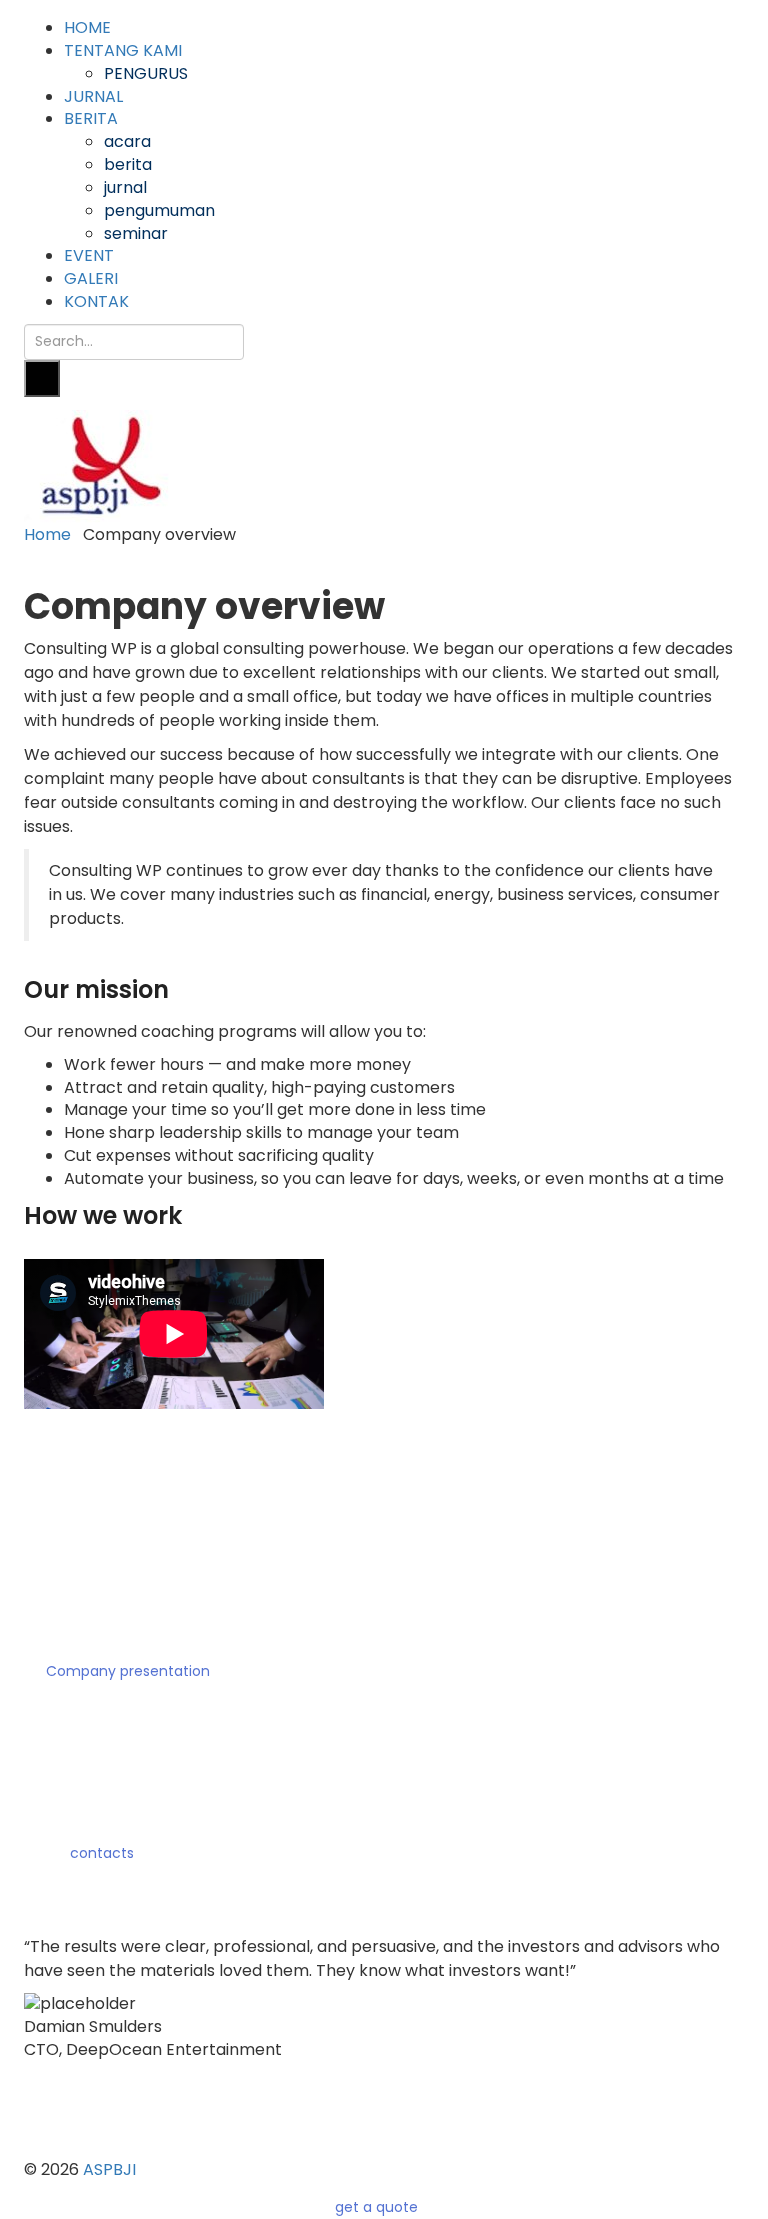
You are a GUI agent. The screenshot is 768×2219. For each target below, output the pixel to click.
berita (128, 164)
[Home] (100, 465)
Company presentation (126, 1671)
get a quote (378, 2207)
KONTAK (96, 301)
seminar (136, 233)
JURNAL (93, 96)
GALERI (91, 278)
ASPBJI (109, 2169)
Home (47, 534)
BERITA (91, 118)
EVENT (89, 255)
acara (127, 141)
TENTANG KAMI (123, 50)
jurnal (125, 187)
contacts (100, 1853)
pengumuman (159, 210)
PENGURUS (146, 73)
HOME (87, 27)
